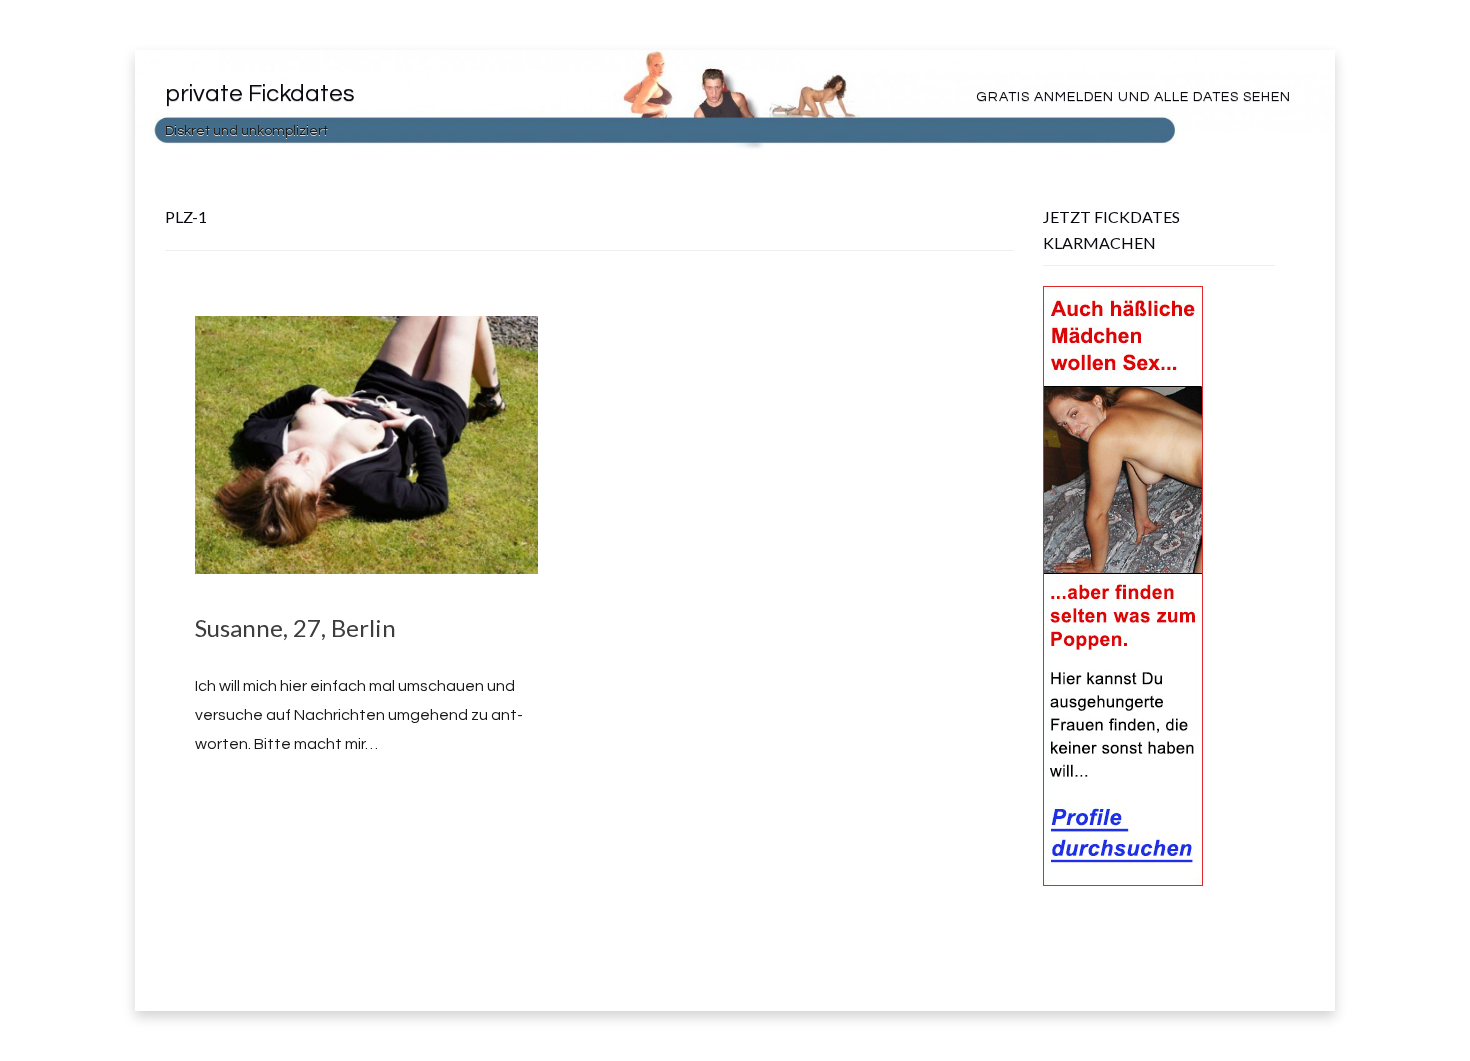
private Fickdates (260, 93)
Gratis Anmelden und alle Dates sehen (1133, 97)
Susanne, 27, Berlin (295, 627)
